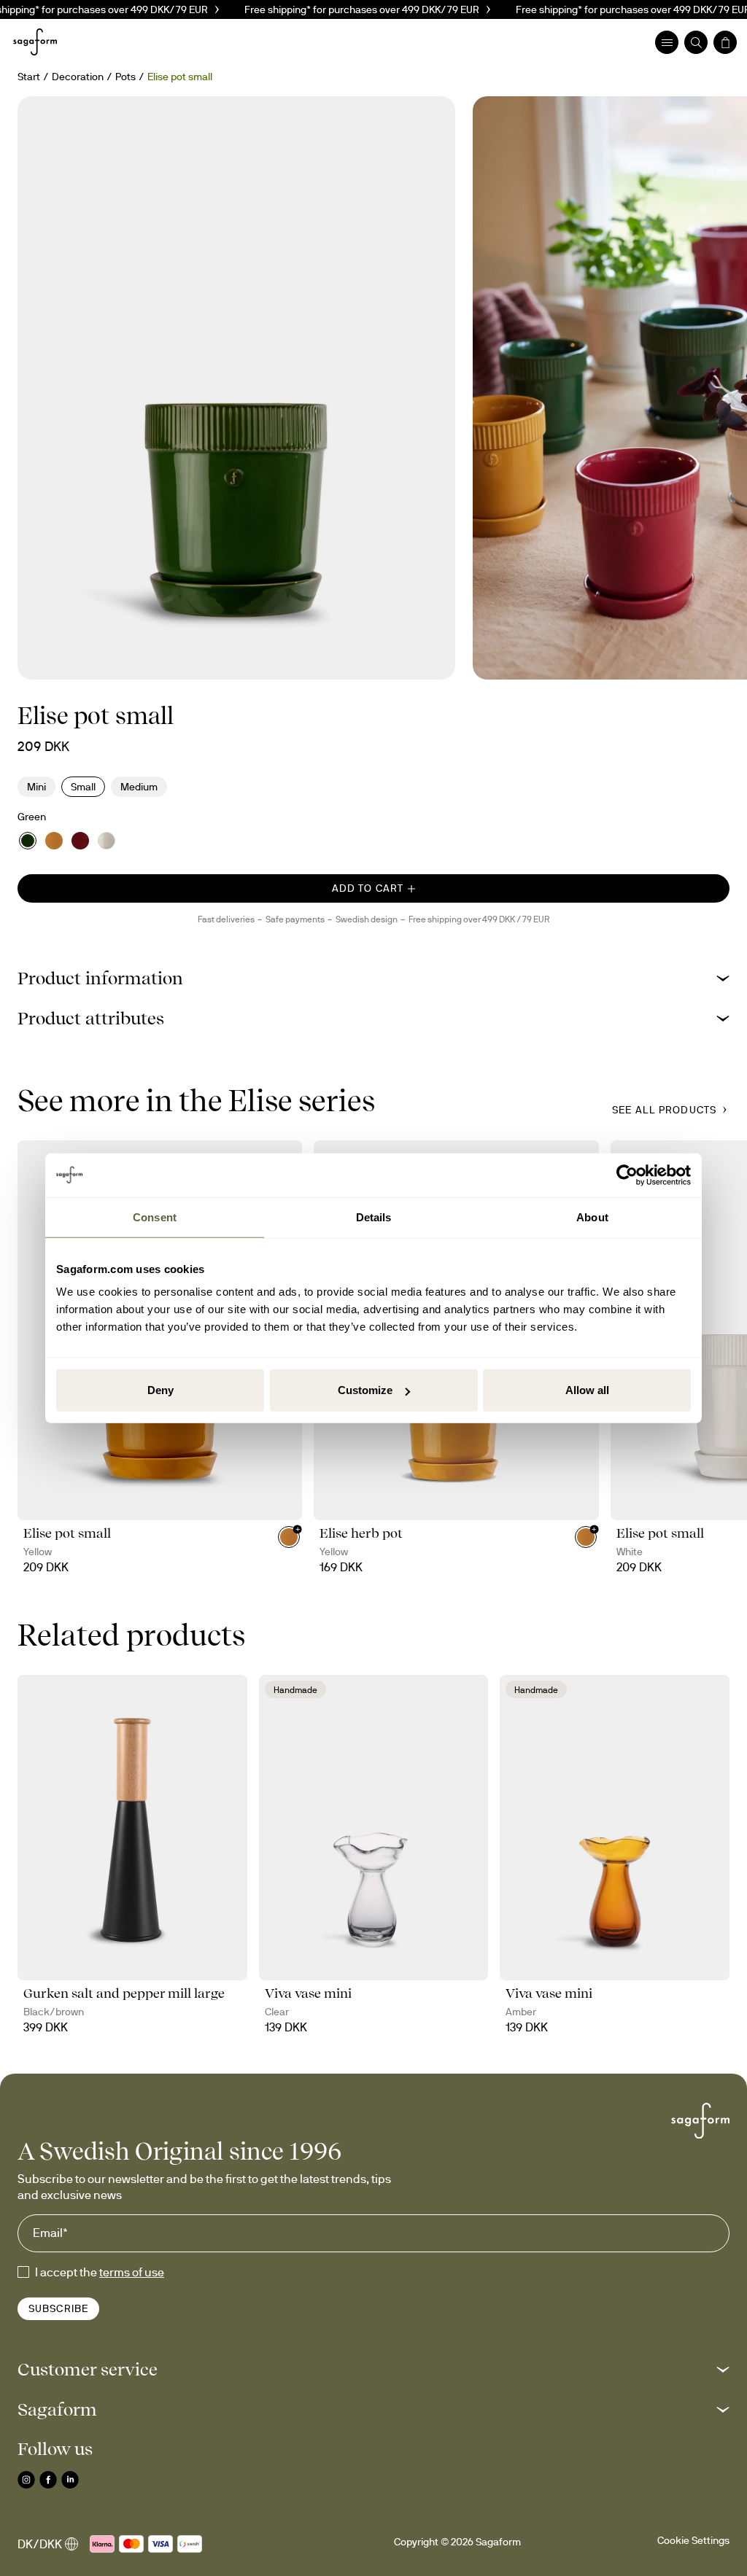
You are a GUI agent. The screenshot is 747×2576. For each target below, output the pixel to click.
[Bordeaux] (80, 841)
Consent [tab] (155, 1217)
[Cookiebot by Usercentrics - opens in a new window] (627, 1175)
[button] (373, 978)
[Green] (28, 841)
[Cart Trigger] (725, 42)
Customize (365, 1390)
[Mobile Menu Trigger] (667, 42)
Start (29, 77)
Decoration (78, 77)
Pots (125, 77)
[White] (107, 841)
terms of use (132, 2272)
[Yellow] (54, 841)
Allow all (587, 1390)
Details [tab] (374, 1217)
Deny (160, 1390)
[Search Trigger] (696, 42)
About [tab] (592, 1217)
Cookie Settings (693, 2540)
